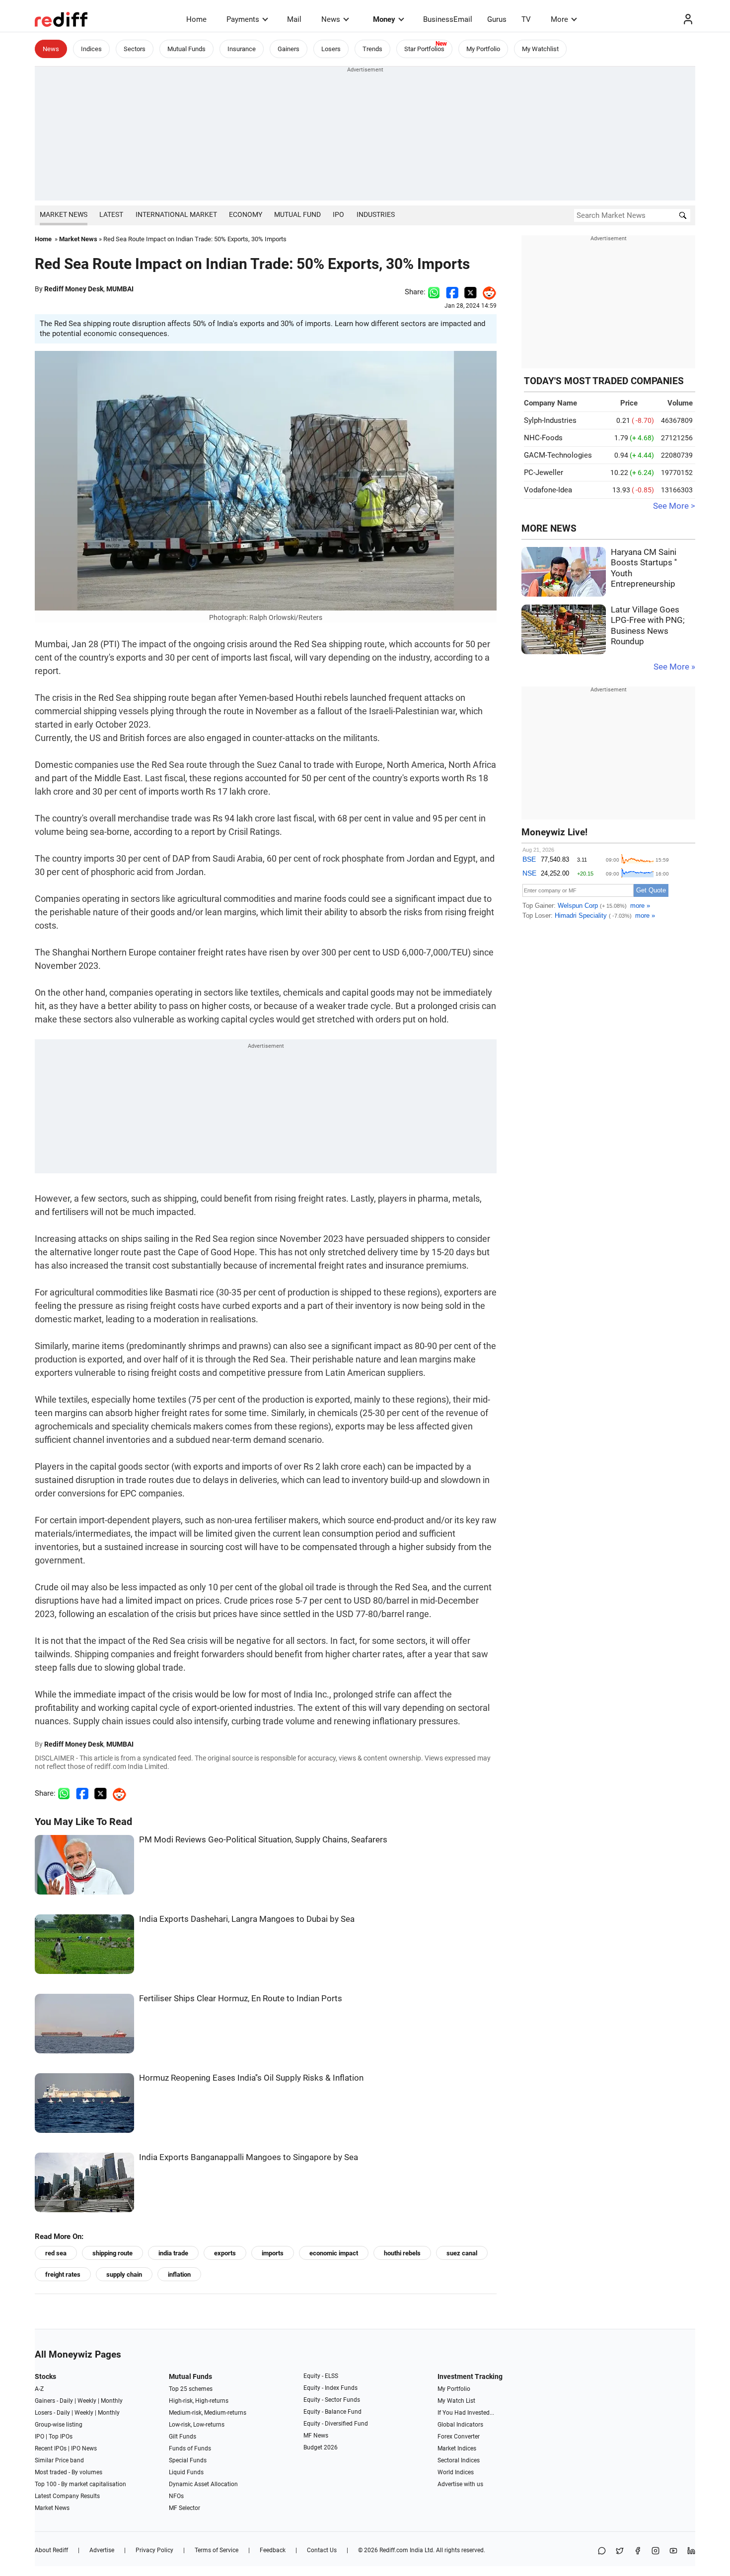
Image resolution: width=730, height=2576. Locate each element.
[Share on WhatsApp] (602, 2551)
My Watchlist (540, 49)
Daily (66, 2401)
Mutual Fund (297, 214)
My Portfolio (483, 49)
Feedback (273, 2550)
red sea (56, 2253)
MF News (316, 2436)
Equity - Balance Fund (332, 2412)
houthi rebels (402, 2253)
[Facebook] (638, 2551)
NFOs (176, 2496)
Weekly (87, 2401)
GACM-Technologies (558, 455)
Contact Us (322, 2550)
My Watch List (456, 2401)
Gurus (497, 19)
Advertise (102, 2550)
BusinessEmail (448, 19)
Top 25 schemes (191, 2389)
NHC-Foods (543, 438)
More (559, 19)
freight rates (63, 2274)
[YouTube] (673, 2551)
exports (225, 2253)
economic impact (334, 2253)
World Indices (456, 2472)
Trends (372, 49)
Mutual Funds (186, 49)
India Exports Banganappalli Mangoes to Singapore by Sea (249, 2157)
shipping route (112, 2253)
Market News (64, 214)
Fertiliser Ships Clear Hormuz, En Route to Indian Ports (241, 1999)
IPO (338, 214)
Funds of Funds (190, 2448)
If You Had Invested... (466, 2413)
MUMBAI (120, 289)
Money (384, 19)
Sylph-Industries (550, 420)
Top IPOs (61, 2437)
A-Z (39, 2389)
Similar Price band (59, 2460)
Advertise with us (460, 2484)
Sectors (135, 49)
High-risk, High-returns (199, 2401)
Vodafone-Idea (548, 490)
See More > (674, 506)
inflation (179, 2274)
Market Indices (457, 2448)
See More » (674, 667)
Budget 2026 (321, 2447)
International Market (176, 214)
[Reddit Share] (487, 292)
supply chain (124, 2274)
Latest (111, 214)
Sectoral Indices (459, 2460)
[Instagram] (656, 2551)
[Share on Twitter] (471, 292)
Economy (246, 214)
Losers (331, 49)
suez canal (462, 2253)
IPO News (84, 2448)
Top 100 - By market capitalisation (80, 2484)
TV (526, 19)
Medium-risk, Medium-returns (208, 2413)
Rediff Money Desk (74, 289)
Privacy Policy (154, 2550)
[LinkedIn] (691, 2551)
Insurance (242, 49)
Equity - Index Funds (330, 2388)
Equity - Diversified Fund (336, 2424)
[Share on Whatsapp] (434, 292)
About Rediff (51, 2550)
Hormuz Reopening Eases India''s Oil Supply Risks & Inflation (251, 2078)
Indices (91, 49)
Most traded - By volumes (69, 2472)
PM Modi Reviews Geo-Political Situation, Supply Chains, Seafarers (263, 1840)
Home (196, 19)
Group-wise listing (59, 2425)
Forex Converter (459, 2437)
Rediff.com (394, 2550)
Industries (376, 214)
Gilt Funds (182, 2437)
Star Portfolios (424, 49)
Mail (294, 19)
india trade (173, 2253)
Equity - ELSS (321, 2376)
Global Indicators (460, 2425)
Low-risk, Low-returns (197, 2425)
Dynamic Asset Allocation (203, 2484)
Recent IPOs (51, 2448)
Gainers (289, 49)
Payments (243, 19)
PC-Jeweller (544, 473)
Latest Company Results (67, 2496)
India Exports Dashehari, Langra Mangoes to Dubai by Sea (247, 1919)
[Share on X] (620, 2551)
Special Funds (188, 2460)
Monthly (112, 2401)
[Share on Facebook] (452, 292)
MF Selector (184, 2508)
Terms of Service (217, 2550)
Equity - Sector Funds (332, 2400)
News (331, 19)
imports (273, 2253)
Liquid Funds (186, 2472)
